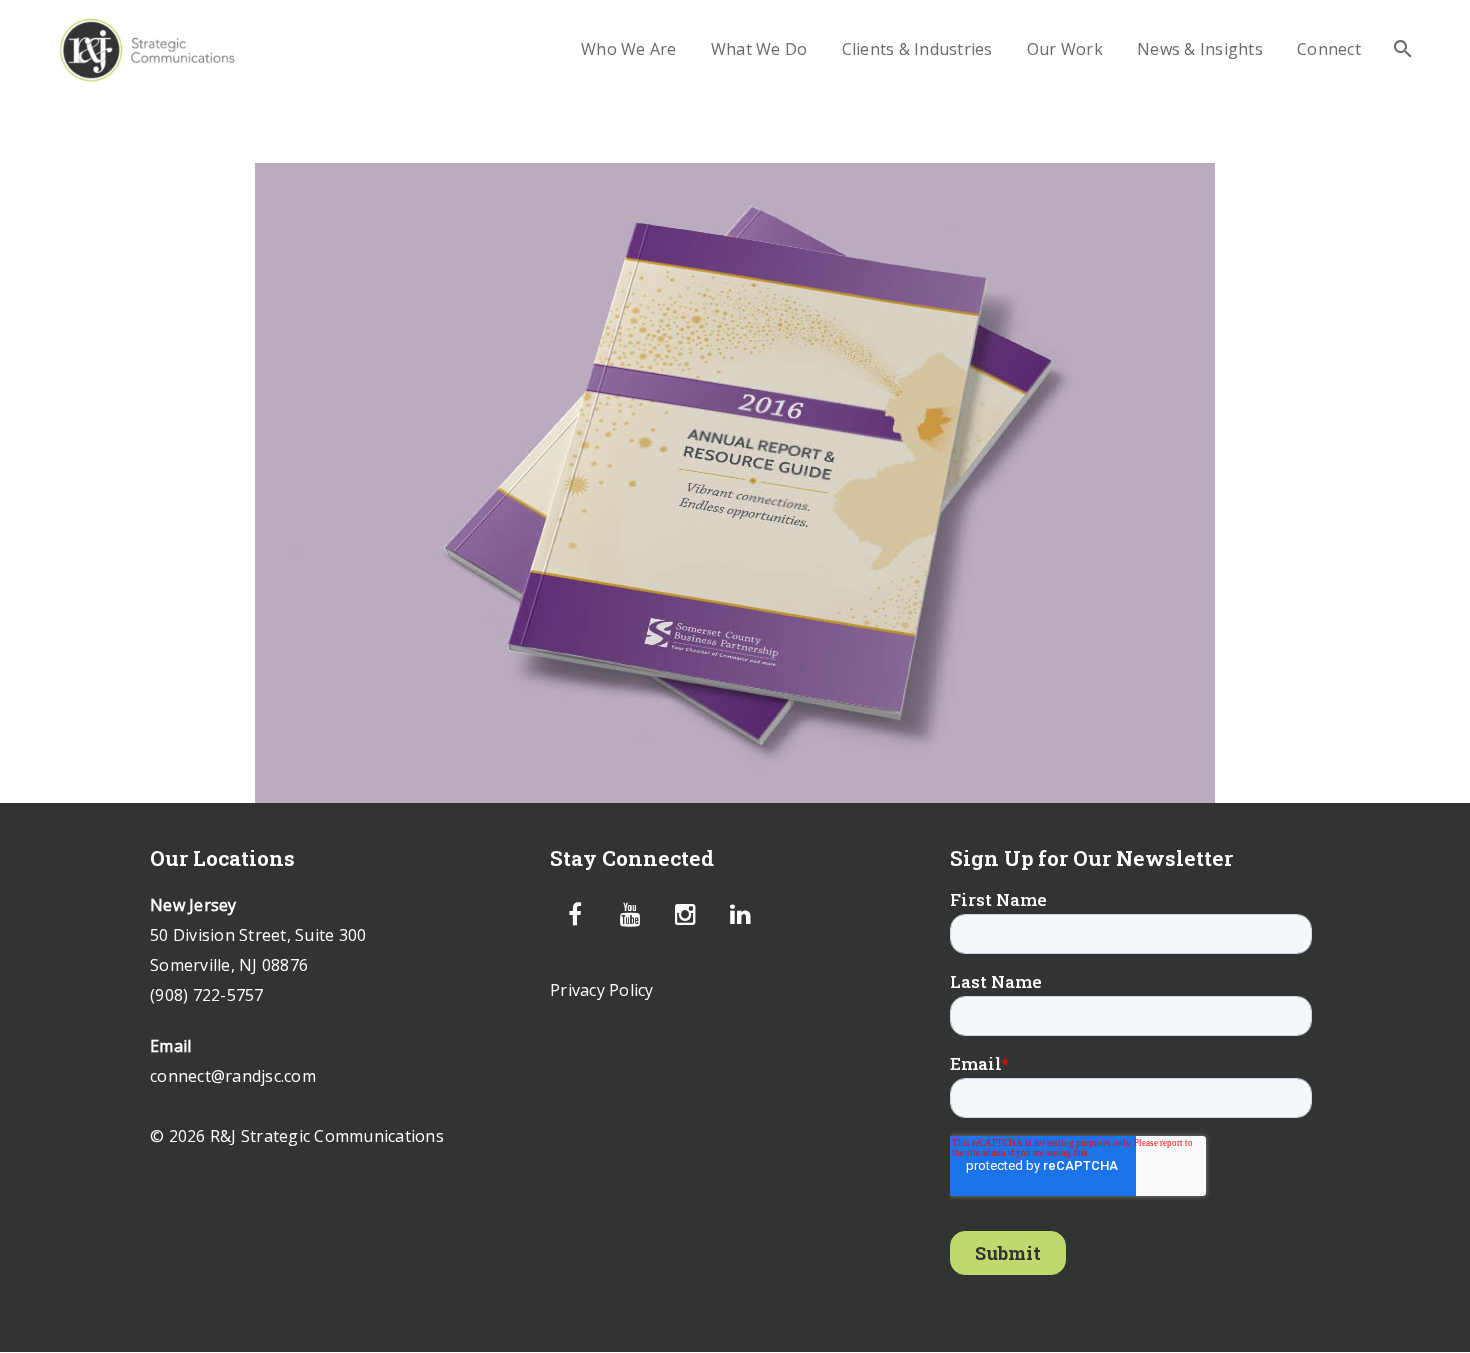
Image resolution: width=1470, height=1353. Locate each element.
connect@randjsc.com (233, 1076)
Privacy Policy (602, 990)
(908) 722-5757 (207, 995)
